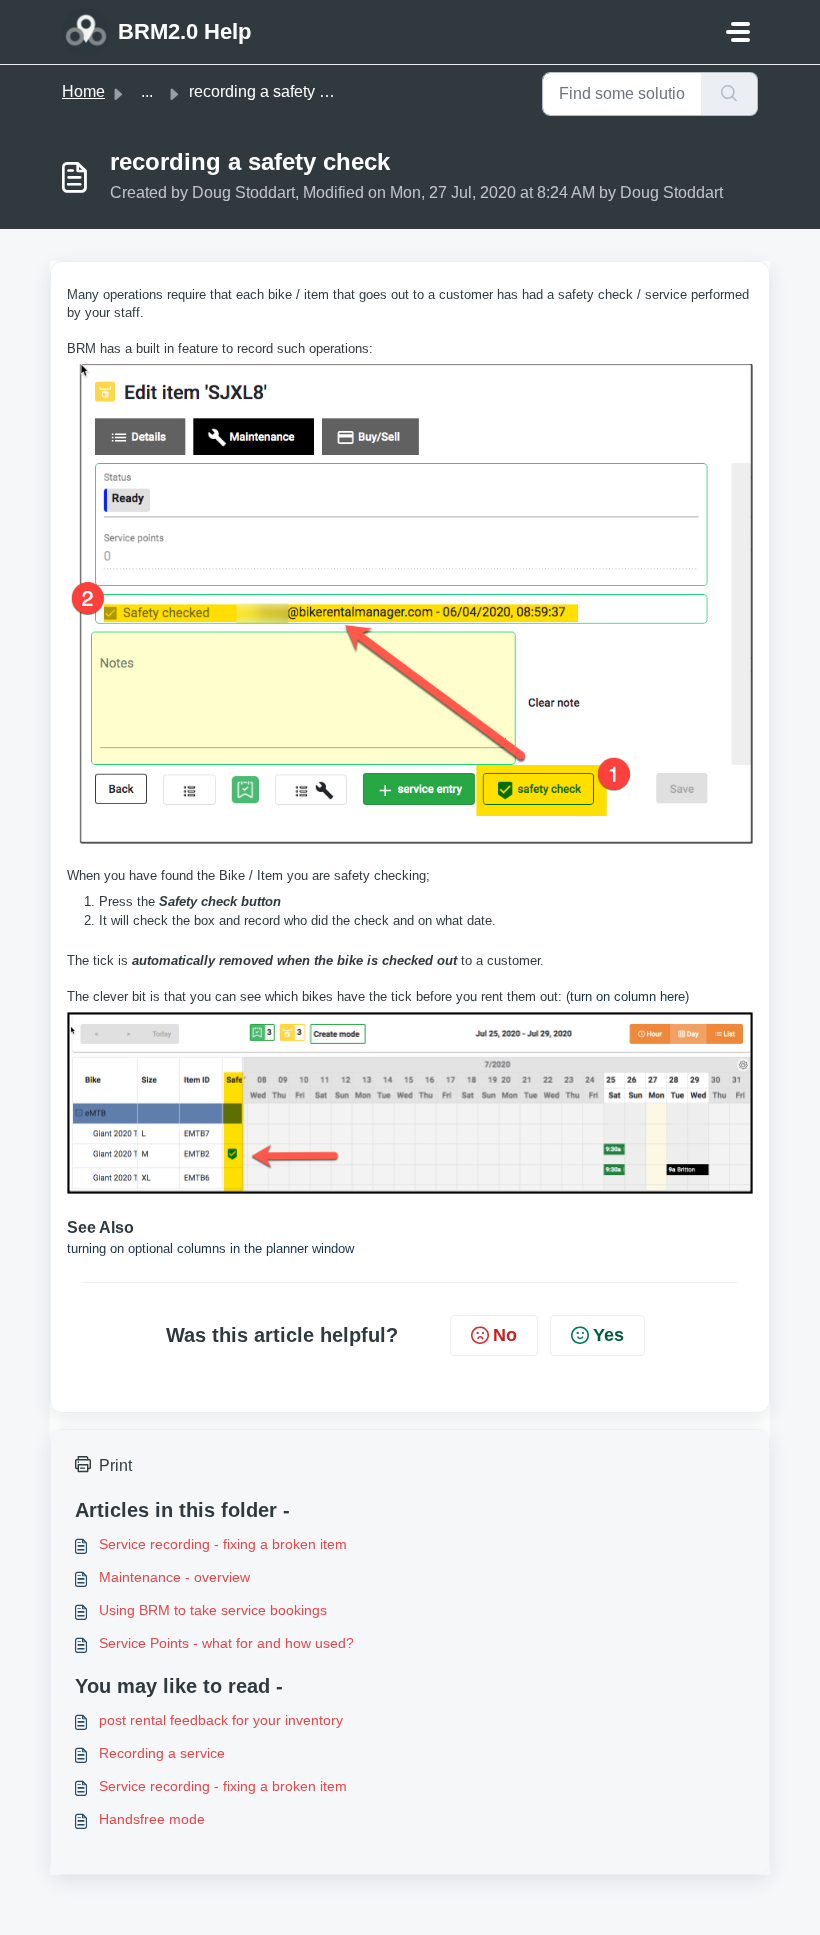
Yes (608, 1335)
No (505, 1335)
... (147, 91)
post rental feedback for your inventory (221, 1720)
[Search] (729, 94)
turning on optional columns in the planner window (210, 1248)
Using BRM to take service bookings (213, 1610)
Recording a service (162, 1753)
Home (83, 91)
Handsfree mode (152, 1819)
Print (115, 1465)
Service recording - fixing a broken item (223, 1544)
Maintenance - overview (174, 1577)
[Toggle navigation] (738, 32)
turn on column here (627, 996)
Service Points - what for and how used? (226, 1643)
